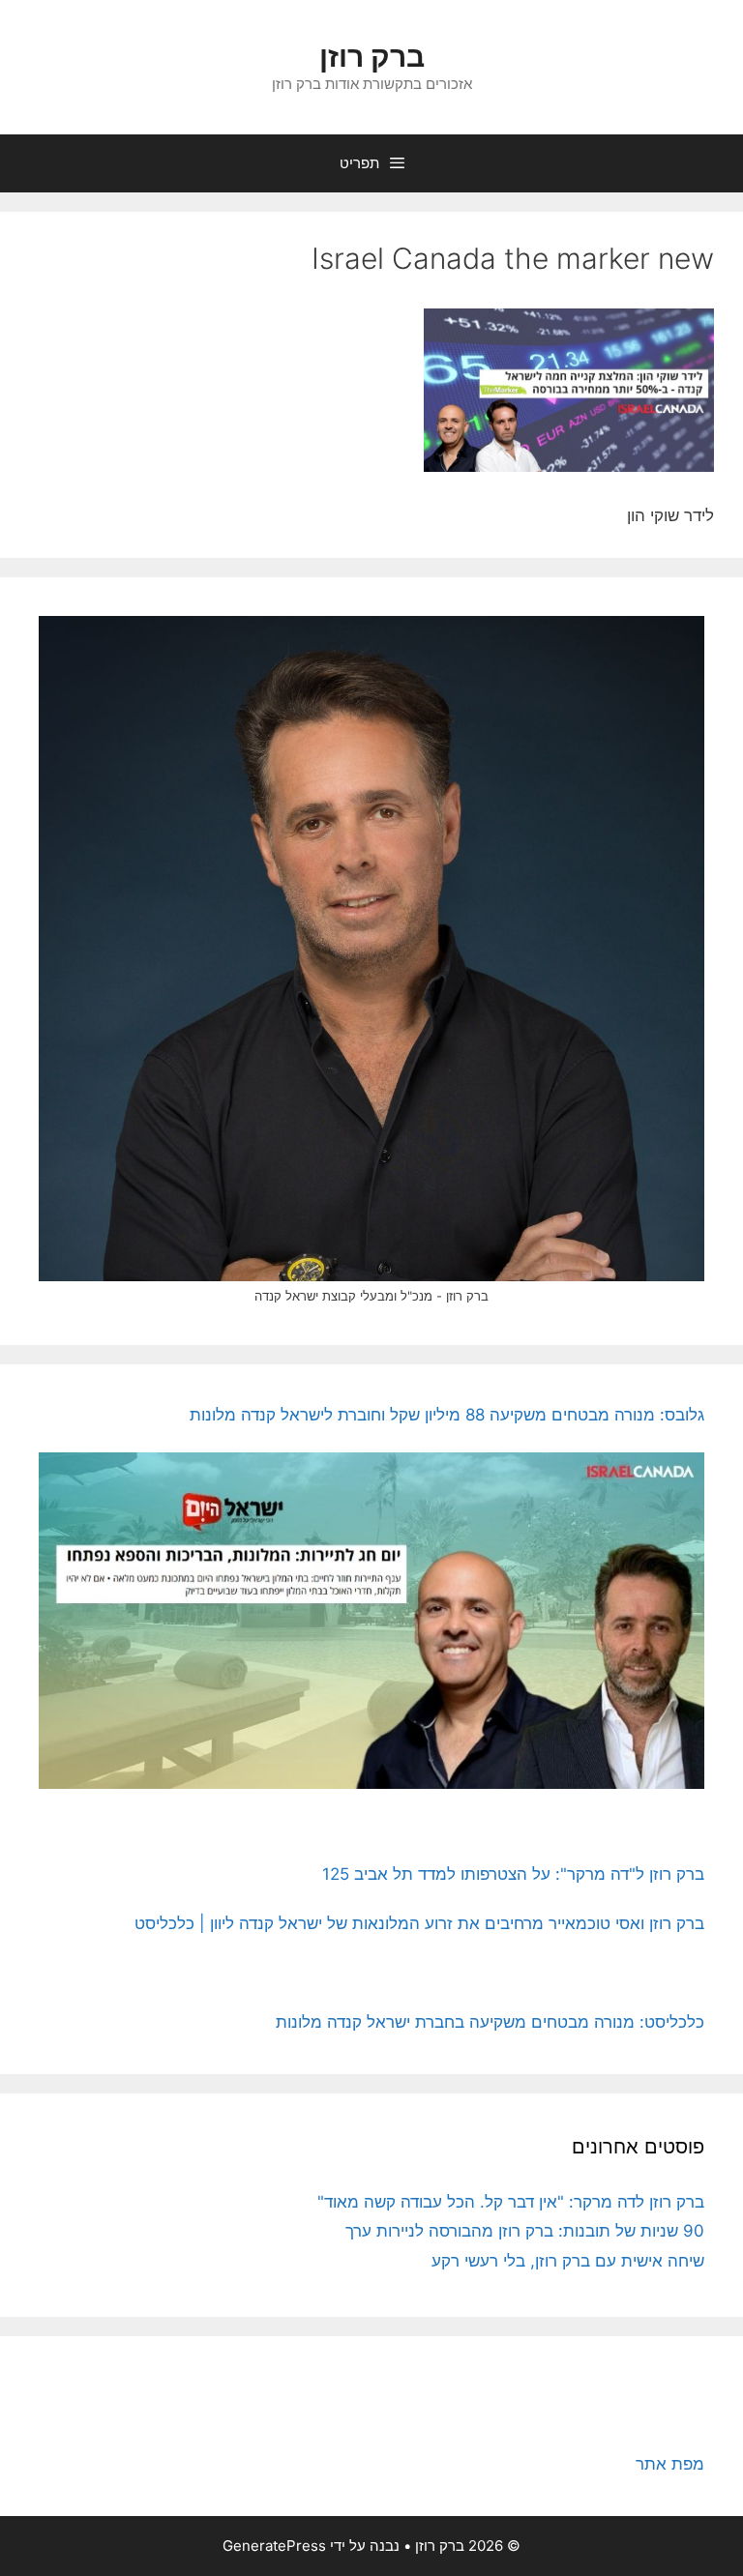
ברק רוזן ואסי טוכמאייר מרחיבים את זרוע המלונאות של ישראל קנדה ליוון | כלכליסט (419, 1923)
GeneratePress (274, 2546)
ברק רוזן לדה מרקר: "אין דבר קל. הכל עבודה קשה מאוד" (511, 2202)
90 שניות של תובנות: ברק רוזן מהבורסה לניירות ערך (525, 2231)
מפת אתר (670, 2464)
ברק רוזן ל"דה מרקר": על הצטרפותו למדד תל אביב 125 (513, 1874)
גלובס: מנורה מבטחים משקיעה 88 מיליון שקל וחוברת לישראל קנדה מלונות (447, 1415)
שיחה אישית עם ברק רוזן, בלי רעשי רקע (568, 2261)
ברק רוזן (372, 56)
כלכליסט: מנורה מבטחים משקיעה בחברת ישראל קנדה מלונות (490, 2022)
